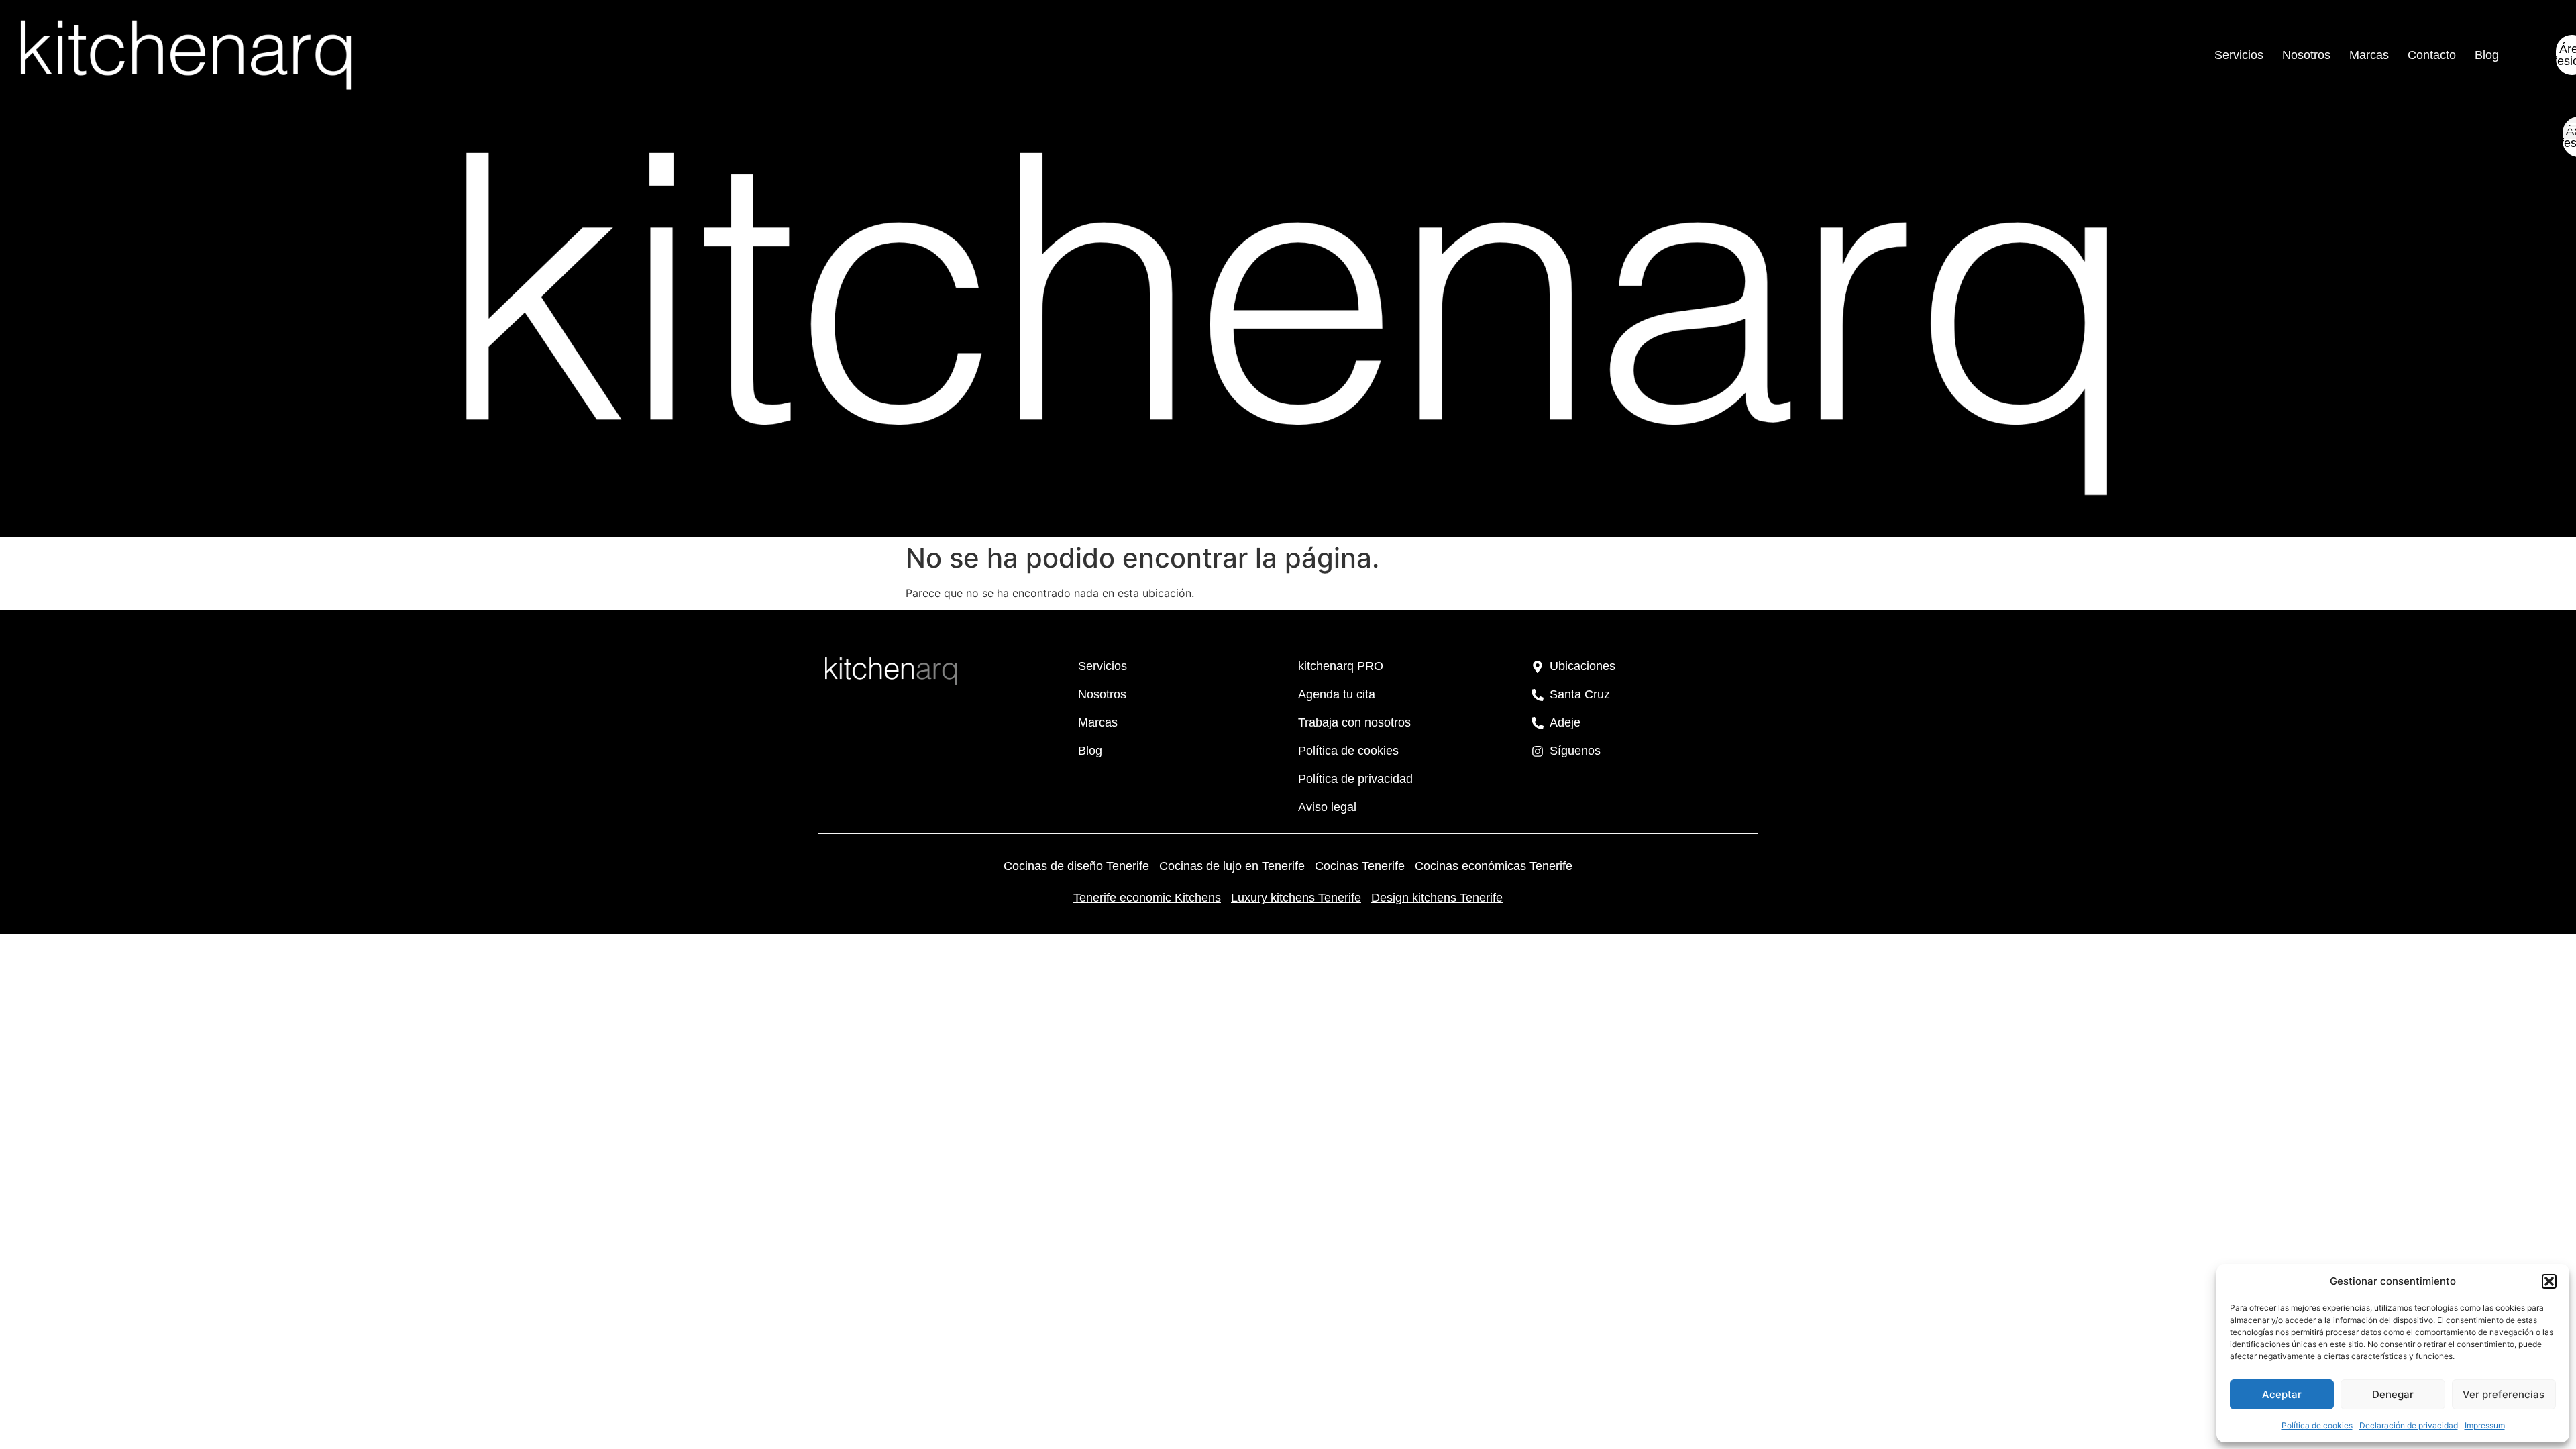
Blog (2487, 55)
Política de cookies (2317, 1425)
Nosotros (2306, 55)
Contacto (2432, 55)
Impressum (2485, 1425)
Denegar (2393, 1394)
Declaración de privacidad (2409, 1425)
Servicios (2239, 55)
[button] (2549, 1281)
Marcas (2369, 55)
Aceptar (2282, 1394)
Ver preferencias (2504, 1394)
